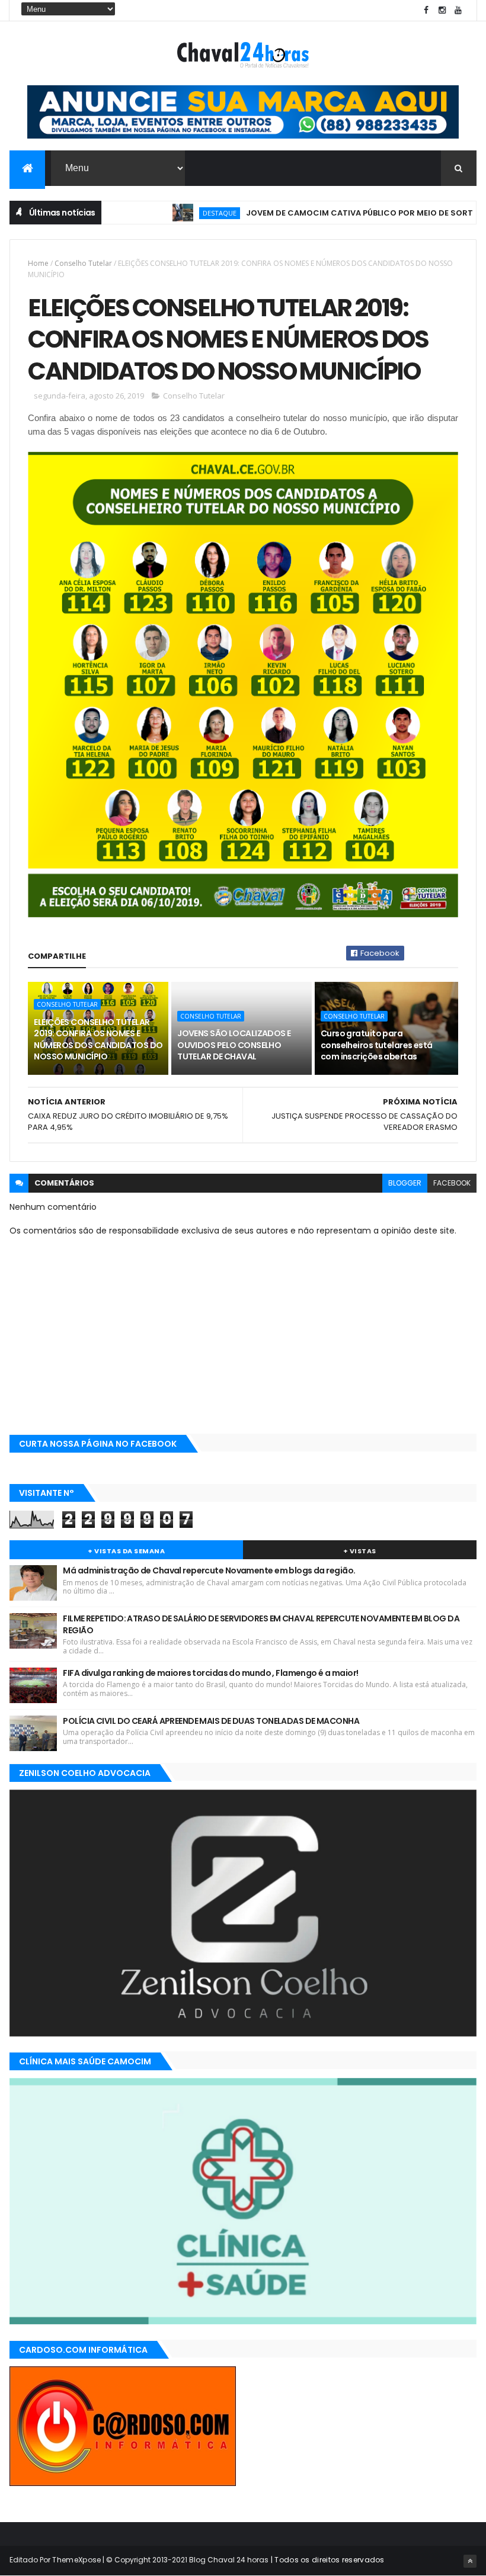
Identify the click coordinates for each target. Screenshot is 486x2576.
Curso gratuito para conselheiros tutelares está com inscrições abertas (377, 1045)
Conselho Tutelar (83, 263)
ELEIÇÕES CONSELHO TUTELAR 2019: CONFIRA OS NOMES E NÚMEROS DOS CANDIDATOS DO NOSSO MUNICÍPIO (98, 1040)
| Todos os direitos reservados (326, 2560)
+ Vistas (360, 1551)
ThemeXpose (76, 2560)
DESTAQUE (185, 213)
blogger (405, 1183)
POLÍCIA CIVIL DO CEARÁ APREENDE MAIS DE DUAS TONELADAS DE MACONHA (211, 1721)
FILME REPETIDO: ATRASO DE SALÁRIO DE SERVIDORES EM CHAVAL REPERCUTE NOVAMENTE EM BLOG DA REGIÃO (261, 1624)
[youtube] (458, 10)
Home (38, 263)
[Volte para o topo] (470, 2561)
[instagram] (442, 10)
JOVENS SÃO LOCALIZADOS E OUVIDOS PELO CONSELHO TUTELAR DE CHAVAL (234, 1045)
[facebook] (426, 10)
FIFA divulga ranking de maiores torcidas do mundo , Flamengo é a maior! (210, 1673)
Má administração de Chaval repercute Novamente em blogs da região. (209, 1570)
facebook (452, 1183)
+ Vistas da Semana (126, 1551)
